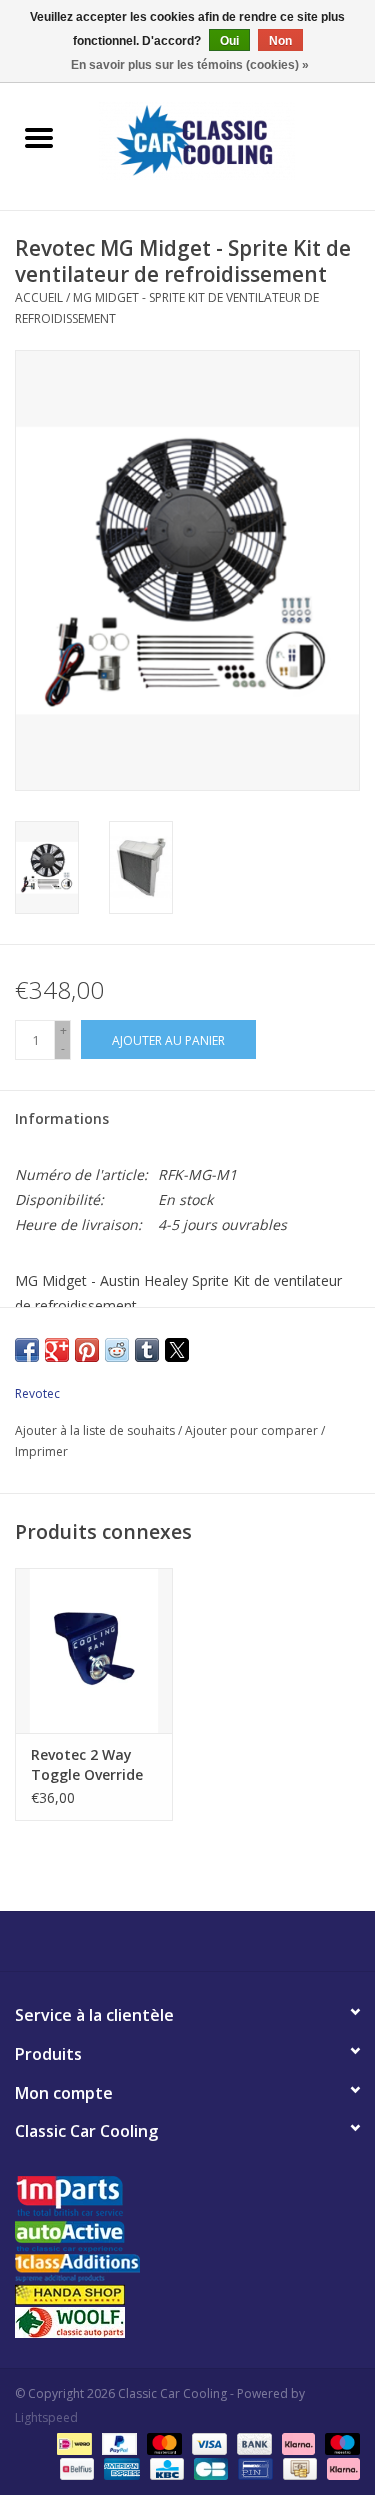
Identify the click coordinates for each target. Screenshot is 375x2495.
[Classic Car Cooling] (227, 139)
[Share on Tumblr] (147, 1350)
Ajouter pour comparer (253, 1430)
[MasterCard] (162, 2442)
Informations (62, 1118)
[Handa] (187, 2294)
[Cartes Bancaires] (209, 2467)
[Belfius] (75, 2467)
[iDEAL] (72, 2442)
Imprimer (41, 1451)
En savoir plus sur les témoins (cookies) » (190, 65)
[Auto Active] (187, 2237)
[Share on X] (177, 1350)
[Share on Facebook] (27, 1350)
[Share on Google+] (57, 1350)
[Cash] (298, 2467)
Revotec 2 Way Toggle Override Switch (87, 1765)
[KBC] (165, 2467)
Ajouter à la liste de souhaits (96, 1430)
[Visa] (207, 2442)
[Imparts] (187, 2198)
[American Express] (119, 2467)
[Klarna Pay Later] (340, 2467)
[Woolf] (187, 2322)
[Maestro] (339, 2442)
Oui (229, 41)
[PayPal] (117, 2442)
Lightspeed (46, 2417)
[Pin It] (87, 1350)
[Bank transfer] (252, 2442)
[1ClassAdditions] (187, 2268)
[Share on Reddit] (117, 1350)
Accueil (39, 297)
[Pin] (253, 2467)
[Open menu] (39, 137)
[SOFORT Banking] (296, 2442)
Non (280, 41)
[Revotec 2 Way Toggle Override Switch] (94, 1650)
